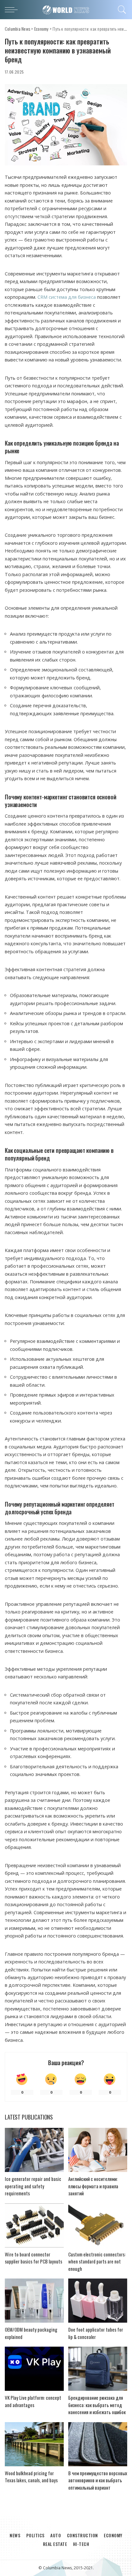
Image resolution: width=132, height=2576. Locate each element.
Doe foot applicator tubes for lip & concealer (96, 2333)
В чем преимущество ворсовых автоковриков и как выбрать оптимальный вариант (98, 2480)
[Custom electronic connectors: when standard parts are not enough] (98, 2225)
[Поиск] (121, 10)
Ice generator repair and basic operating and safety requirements (33, 2186)
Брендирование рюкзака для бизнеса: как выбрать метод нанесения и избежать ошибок (97, 2405)
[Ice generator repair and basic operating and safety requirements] (34, 2150)
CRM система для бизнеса (67, 297)
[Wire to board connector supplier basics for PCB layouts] (34, 2225)
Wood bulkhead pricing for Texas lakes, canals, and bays (31, 2477)
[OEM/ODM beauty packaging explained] (34, 2301)
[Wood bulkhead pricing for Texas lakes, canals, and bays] (34, 2444)
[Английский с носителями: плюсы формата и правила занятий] (98, 2150)
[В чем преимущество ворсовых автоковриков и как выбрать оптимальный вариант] (98, 2444)
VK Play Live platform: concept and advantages (33, 2401)
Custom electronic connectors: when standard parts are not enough (97, 2261)
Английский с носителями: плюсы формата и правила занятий (93, 2186)
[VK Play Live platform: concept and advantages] (34, 2369)
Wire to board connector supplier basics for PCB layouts (33, 2258)
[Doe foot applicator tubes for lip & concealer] (98, 2301)
